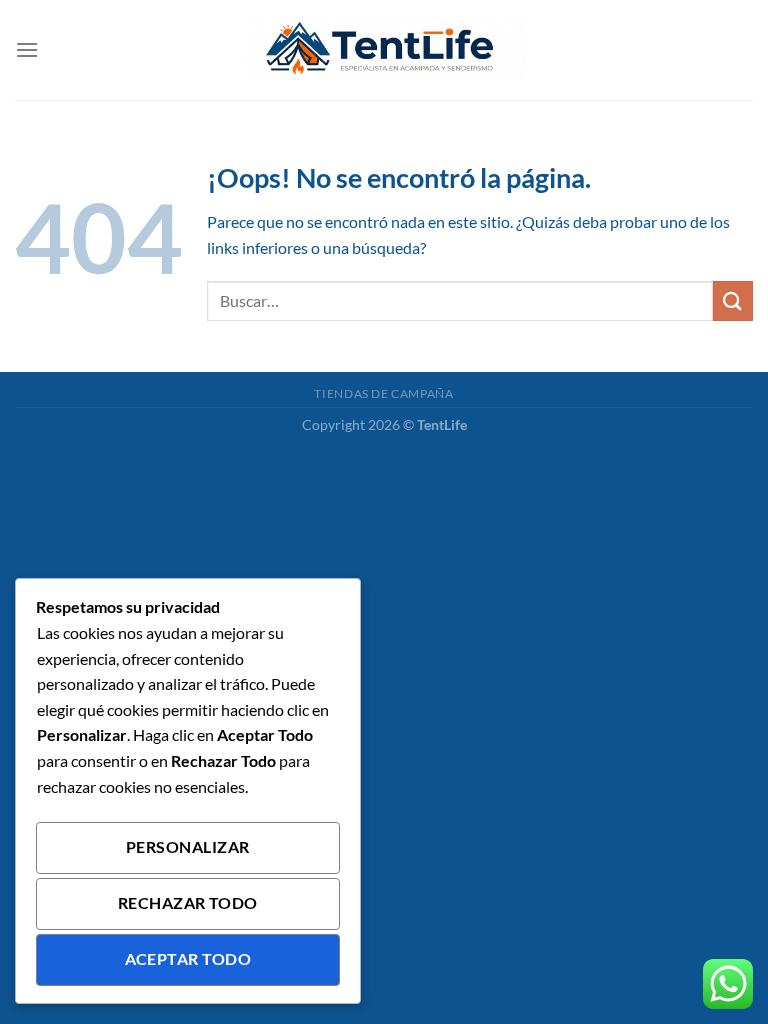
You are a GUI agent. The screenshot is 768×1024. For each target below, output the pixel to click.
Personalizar (188, 847)
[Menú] (27, 49)
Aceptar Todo (188, 959)
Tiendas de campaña (383, 393)
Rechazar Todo (188, 903)
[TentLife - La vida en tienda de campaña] (384, 50)
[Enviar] (733, 300)
